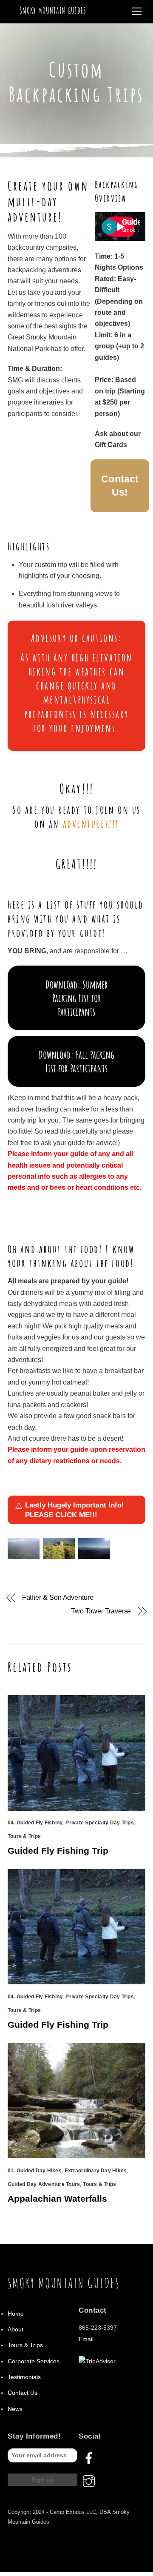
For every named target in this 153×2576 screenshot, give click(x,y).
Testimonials (24, 2377)
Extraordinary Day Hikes (96, 2171)
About (16, 2330)
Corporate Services (34, 2361)
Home (16, 2314)
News (15, 2409)
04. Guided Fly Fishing (35, 1823)
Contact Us (23, 2393)
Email (86, 2339)
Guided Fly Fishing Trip (58, 1851)
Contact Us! (120, 486)
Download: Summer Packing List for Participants (77, 998)
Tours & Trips (24, 1836)
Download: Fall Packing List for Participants (76, 1061)
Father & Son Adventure (58, 1597)
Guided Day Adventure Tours (44, 2184)
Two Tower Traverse (101, 1611)
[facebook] (90, 2458)
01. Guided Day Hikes (35, 2171)
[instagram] (90, 2481)
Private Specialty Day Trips (99, 1823)
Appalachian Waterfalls (57, 2198)
